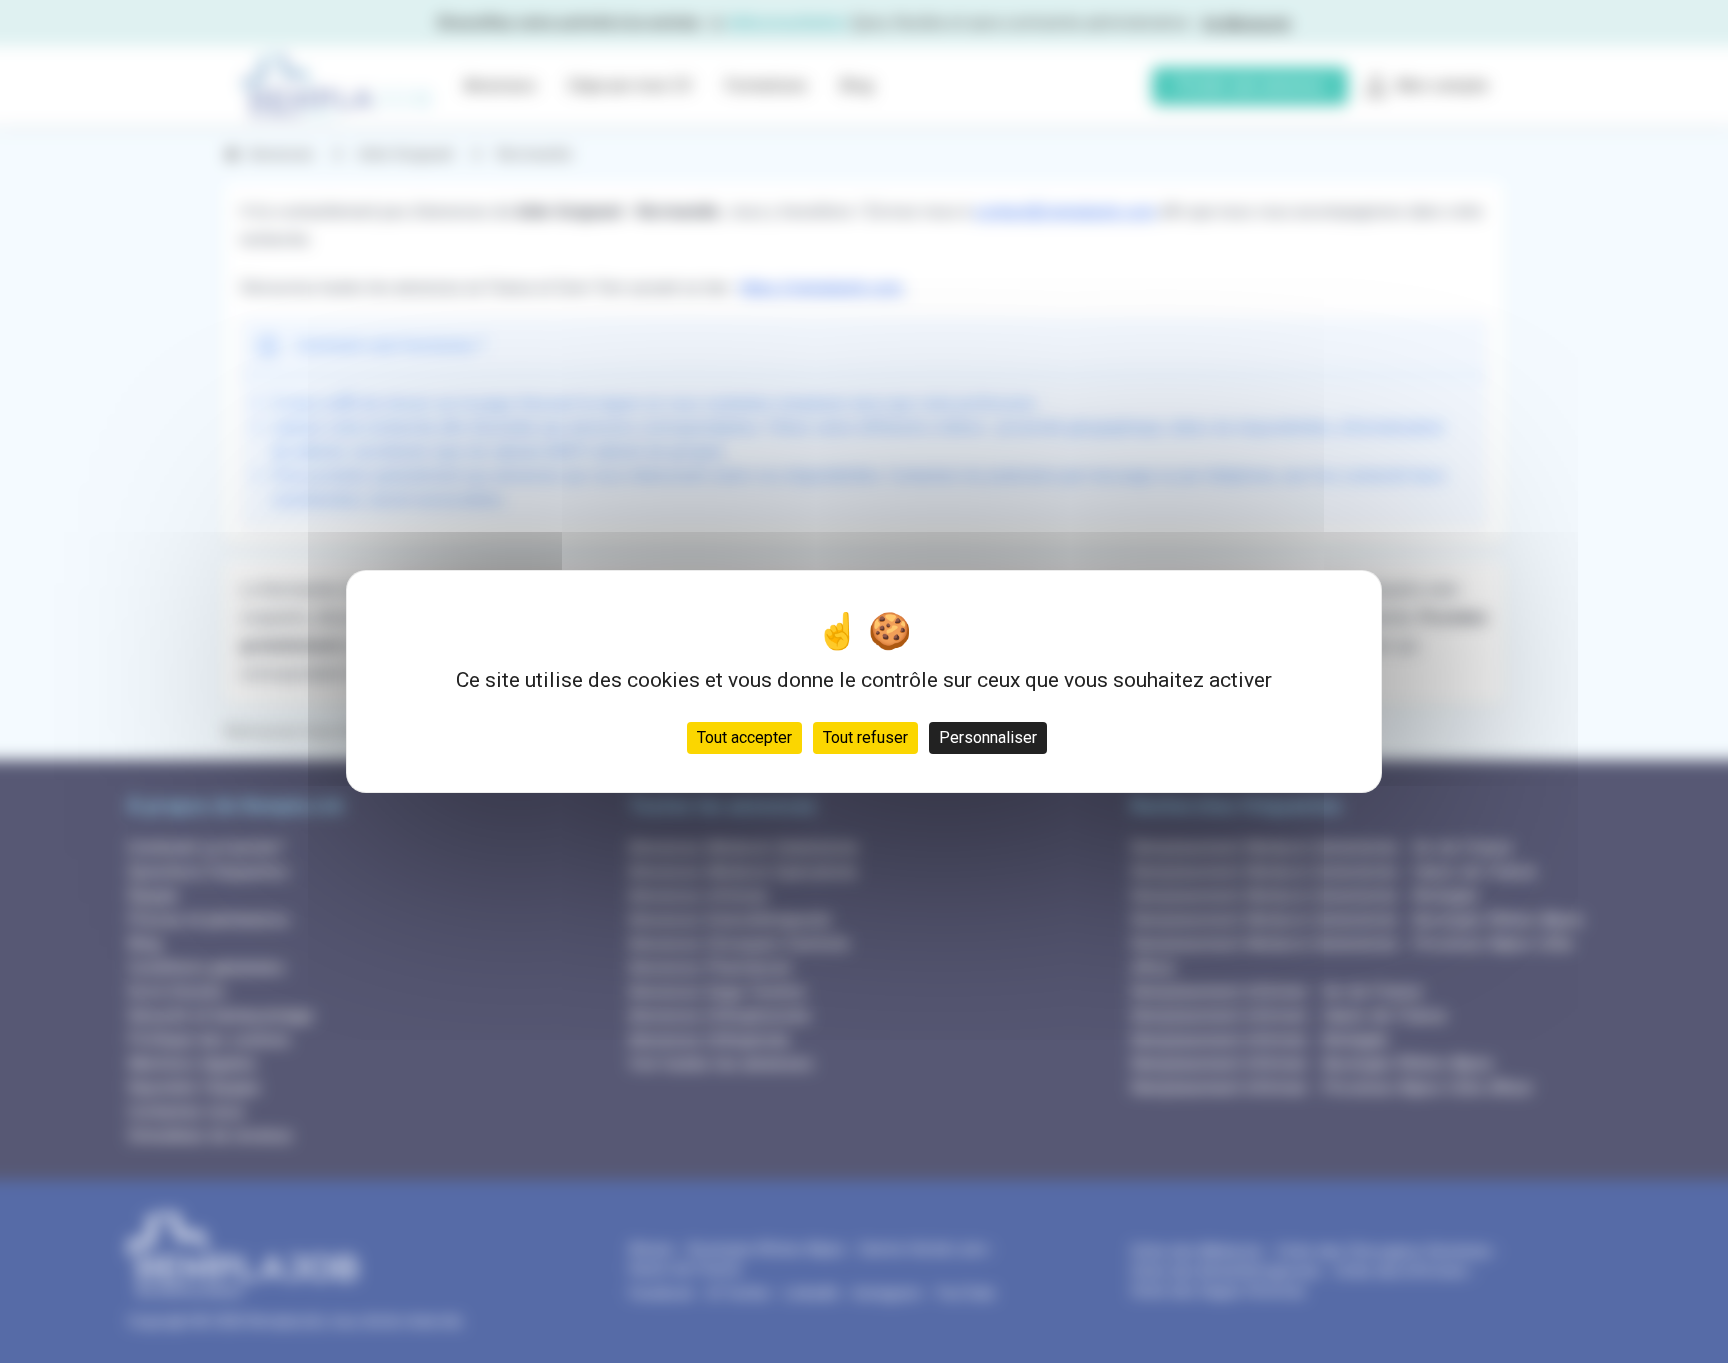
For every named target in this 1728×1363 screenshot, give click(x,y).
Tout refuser (865, 737)
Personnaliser (988, 737)
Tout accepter (744, 737)
